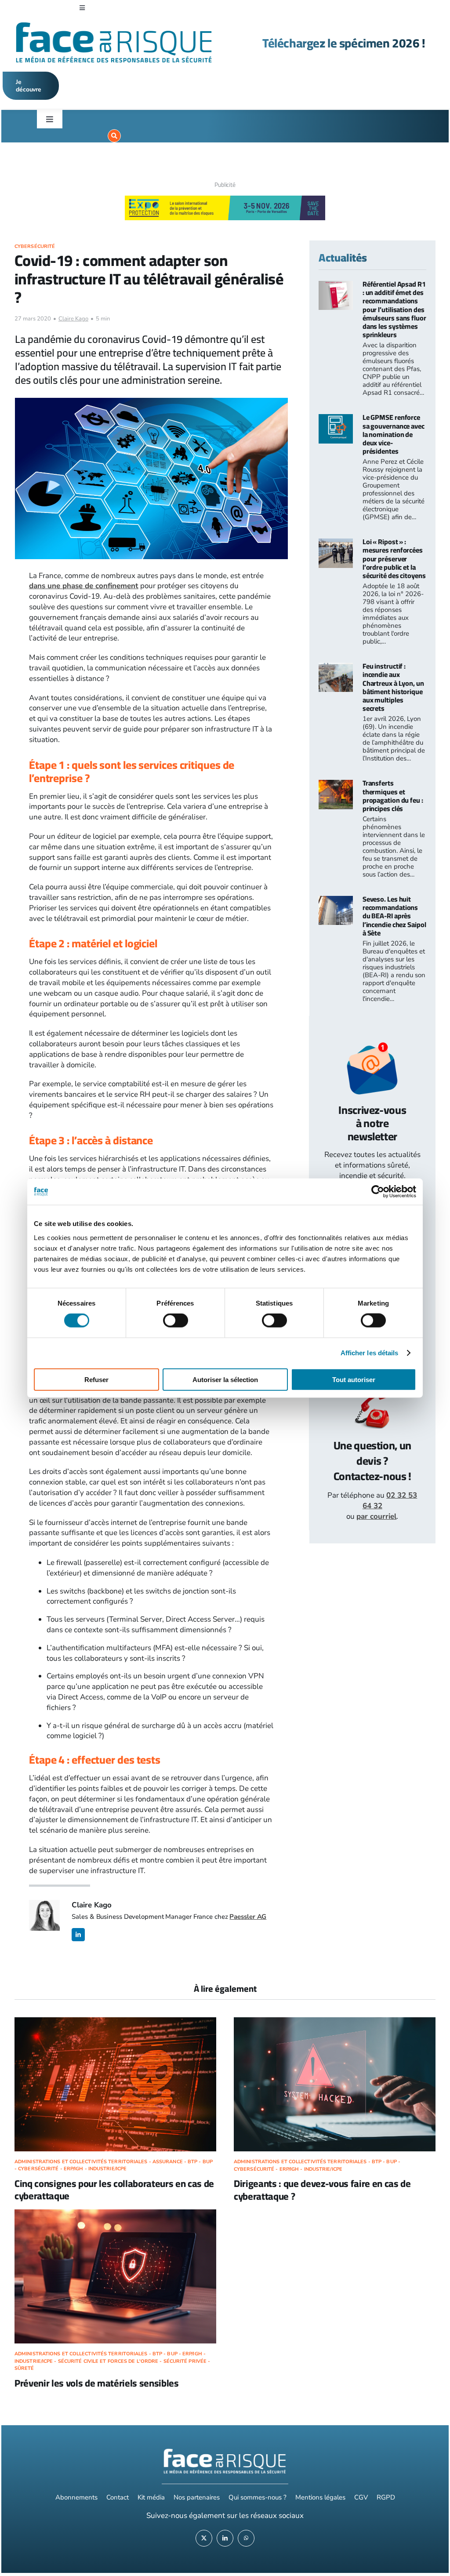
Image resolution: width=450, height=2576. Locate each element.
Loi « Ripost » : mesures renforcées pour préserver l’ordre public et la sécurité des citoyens (394, 558)
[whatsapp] (246, 2538)
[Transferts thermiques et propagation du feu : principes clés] (336, 785)
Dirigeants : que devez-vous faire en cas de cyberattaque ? (322, 2190)
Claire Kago (73, 319)
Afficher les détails (370, 1353)
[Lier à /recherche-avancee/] (114, 136)
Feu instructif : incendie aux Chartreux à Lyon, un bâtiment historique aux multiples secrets (393, 687)
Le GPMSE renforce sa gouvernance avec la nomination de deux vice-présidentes (394, 434)
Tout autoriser (354, 1379)
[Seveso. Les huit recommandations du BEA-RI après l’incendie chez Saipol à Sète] (336, 901)
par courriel (376, 1516)
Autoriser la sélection (225, 1379)
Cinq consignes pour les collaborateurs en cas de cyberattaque (114, 2190)
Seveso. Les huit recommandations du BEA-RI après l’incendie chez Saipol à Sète (394, 916)
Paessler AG (248, 1917)
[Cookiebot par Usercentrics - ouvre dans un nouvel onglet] (378, 1192)
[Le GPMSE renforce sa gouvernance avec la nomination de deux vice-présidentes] (336, 419)
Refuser (96, 1379)
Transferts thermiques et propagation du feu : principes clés (393, 796)
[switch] (176, 1321)
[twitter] (204, 2538)
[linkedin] (78, 1935)
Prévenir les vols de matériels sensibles (97, 2383)
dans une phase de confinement (84, 586)
